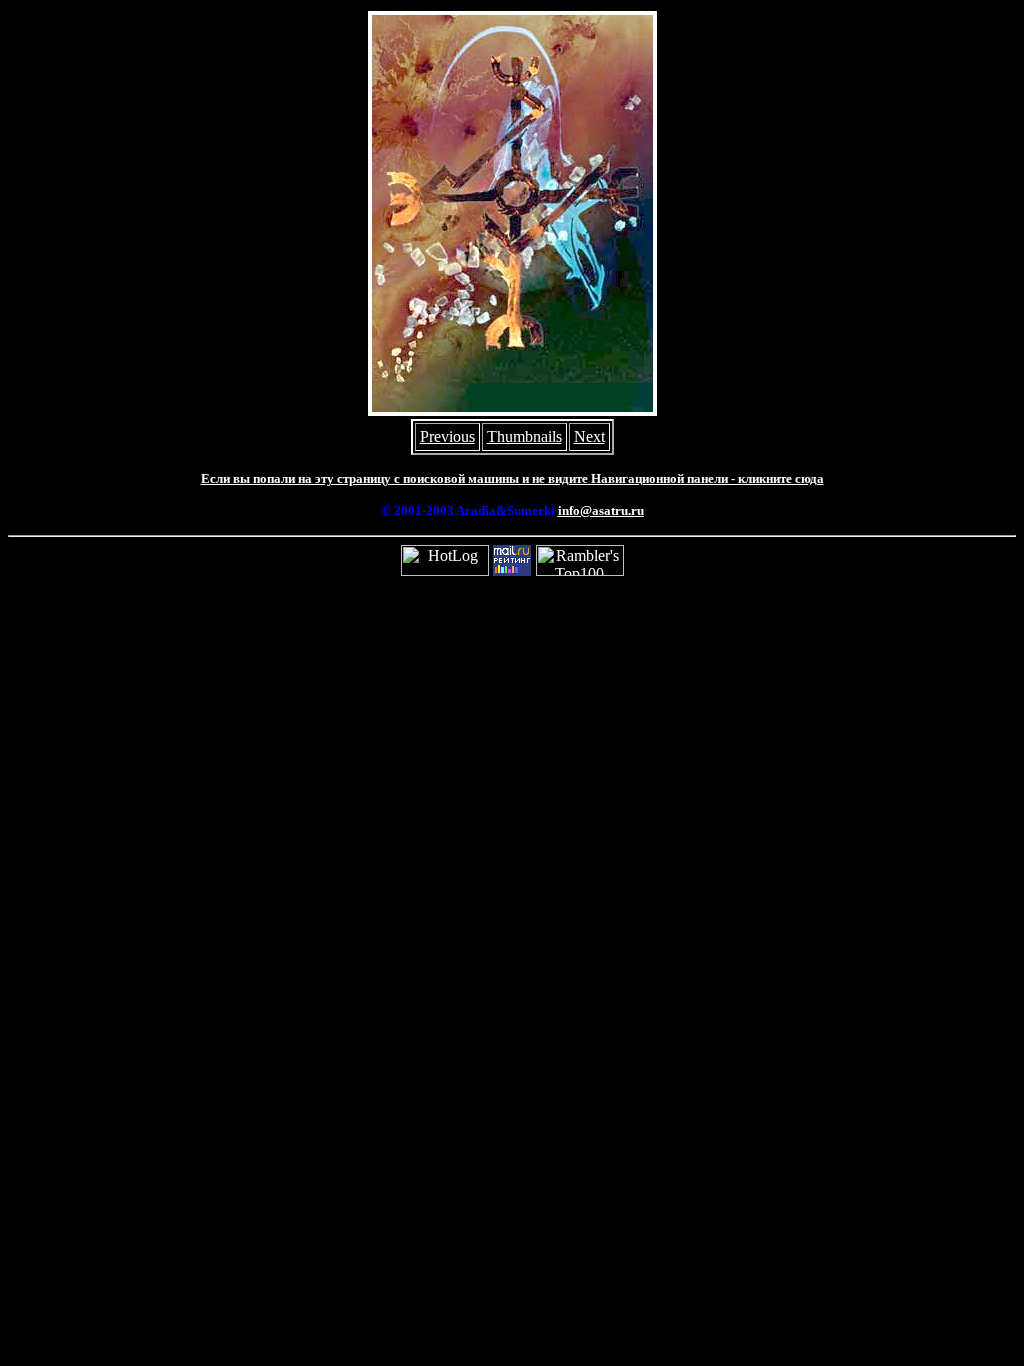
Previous (447, 436)
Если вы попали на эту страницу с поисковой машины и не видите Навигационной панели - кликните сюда (512, 478)
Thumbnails (524, 436)
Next (589, 436)
